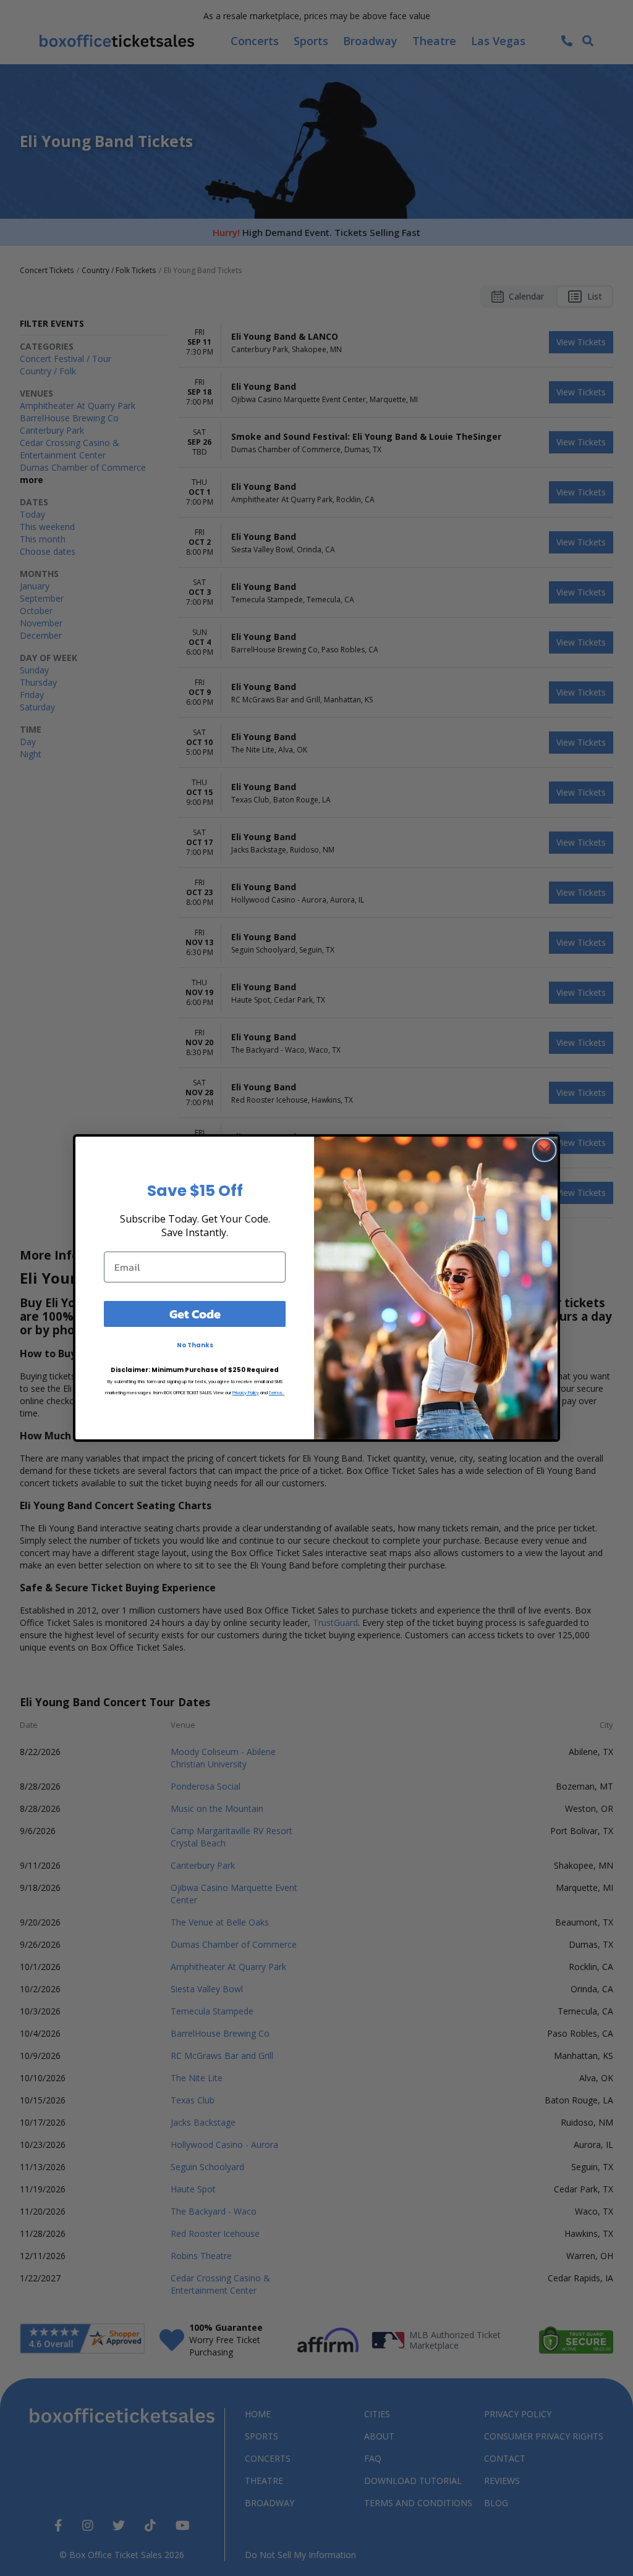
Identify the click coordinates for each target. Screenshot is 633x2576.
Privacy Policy (246, 1393)
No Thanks (195, 1345)
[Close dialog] (544, 1150)
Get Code (195, 1314)
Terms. (277, 1393)
